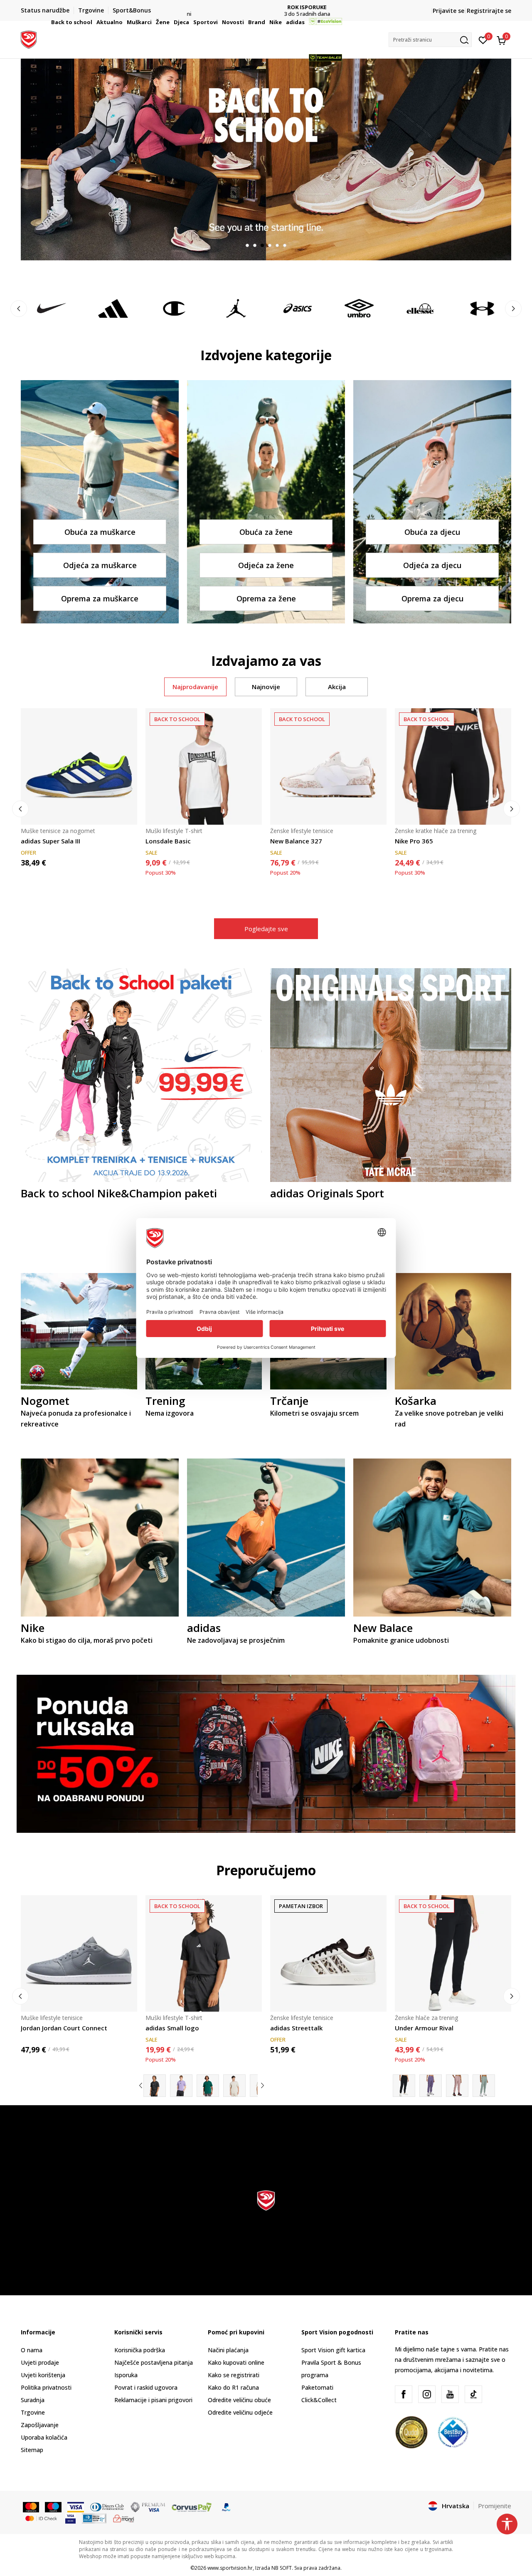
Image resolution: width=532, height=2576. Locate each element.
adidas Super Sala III (50, 841)
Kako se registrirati (234, 2375)
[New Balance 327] (328, 766)
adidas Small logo (172, 2028)
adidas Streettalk (296, 2028)
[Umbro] (359, 308)
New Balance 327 (296, 841)
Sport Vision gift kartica (333, 2350)
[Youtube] (450, 2394)
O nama (32, 2350)
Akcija (337, 687)
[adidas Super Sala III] (79, 766)
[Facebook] (404, 2394)
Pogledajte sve (266, 929)
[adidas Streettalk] (328, 1953)
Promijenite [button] (495, 2506)
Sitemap (32, 2450)
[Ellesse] (421, 308)
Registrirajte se (489, 11)
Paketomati (317, 2387)
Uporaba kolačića (44, 2437)
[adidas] (113, 308)
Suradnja (33, 2400)
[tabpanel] (266, 159)
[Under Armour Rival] (453, 1953)
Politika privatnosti (46, 2387)
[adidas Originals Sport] (391, 1074)
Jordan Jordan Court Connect (64, 2028)
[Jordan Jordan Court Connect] (79, 1953)
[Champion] (175, 308)
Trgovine (33, 2412)
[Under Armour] (482, 308)
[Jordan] (236, 308)
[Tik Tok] (473, 2394)
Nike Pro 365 (414, 841)
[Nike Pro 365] (453, 766)
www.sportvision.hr (230, 2568)
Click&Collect (319, 2400)
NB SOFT (282, 2568)
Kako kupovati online (236, 2362)
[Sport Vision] (29, 39)
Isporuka (126, 2375)
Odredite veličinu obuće (239, 2400)
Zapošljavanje (40, 2425)
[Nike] (52, 308)
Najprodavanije (195, 687)
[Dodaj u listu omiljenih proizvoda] (126, 813)
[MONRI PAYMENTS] (124, 2518)
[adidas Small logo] (204, 1953)
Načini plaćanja (228, 2350)
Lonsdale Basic (168, 841)
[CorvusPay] (192, 2507)
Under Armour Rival (424, 2028)
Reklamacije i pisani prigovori (153, 2400)
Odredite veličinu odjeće (240, 2412)
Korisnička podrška (140, 2350)
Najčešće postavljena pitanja (154, 2362)
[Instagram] (427, 2394)
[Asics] (298, 308)
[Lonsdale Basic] (204, 766)
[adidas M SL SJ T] (181, 2086)
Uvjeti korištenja (43, 2375)
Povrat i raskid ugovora (146, 2387)
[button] (94, 22)
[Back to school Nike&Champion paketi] (141, 1074)
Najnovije (266, 687)
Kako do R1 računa (233, 2387)
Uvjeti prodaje (40, 2362)
